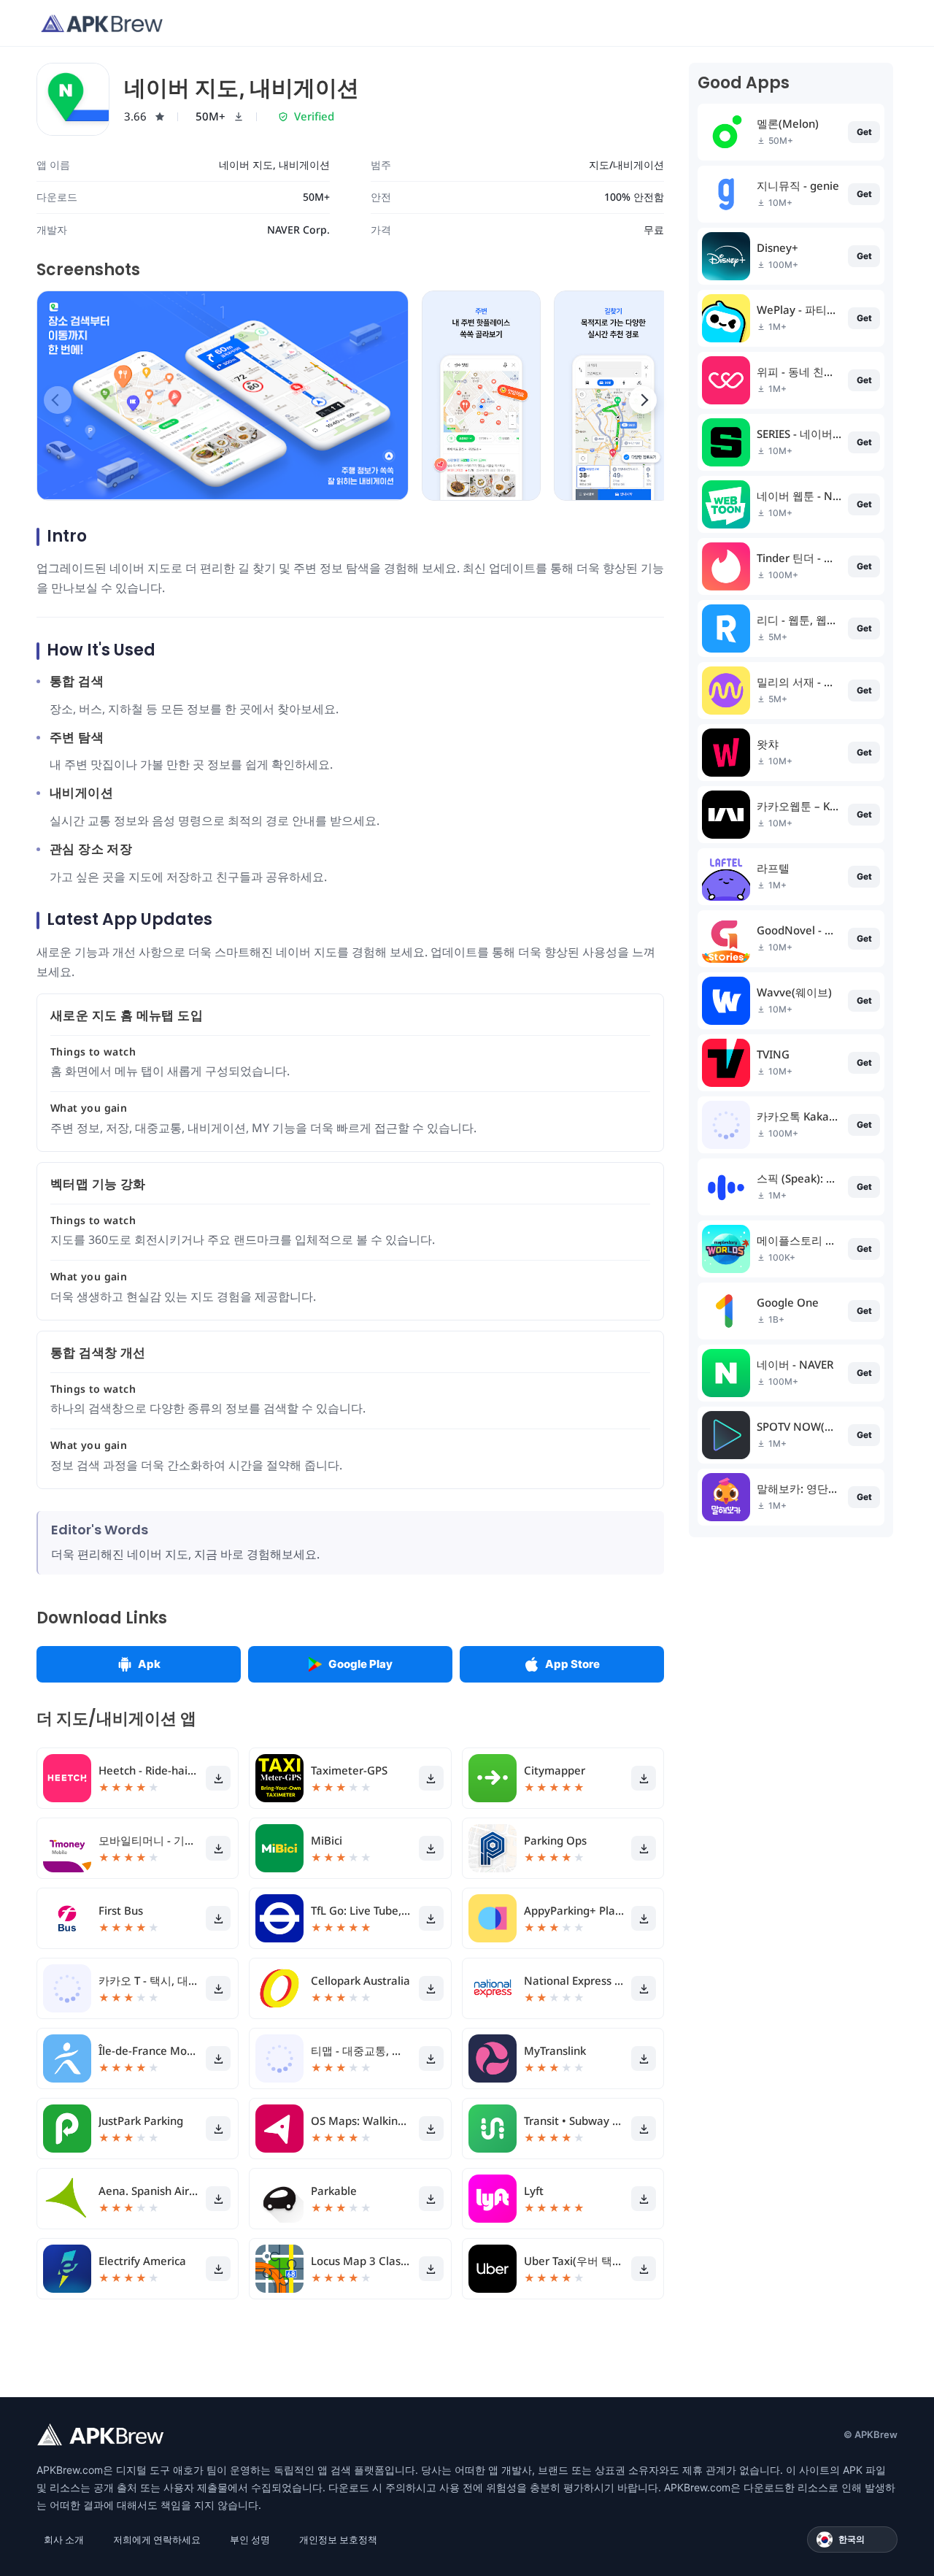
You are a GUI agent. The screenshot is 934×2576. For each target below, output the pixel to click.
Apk (149, 1664)
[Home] (102, 23)
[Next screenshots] (643, 400)
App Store (572, 1664)
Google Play (360, 1664)
